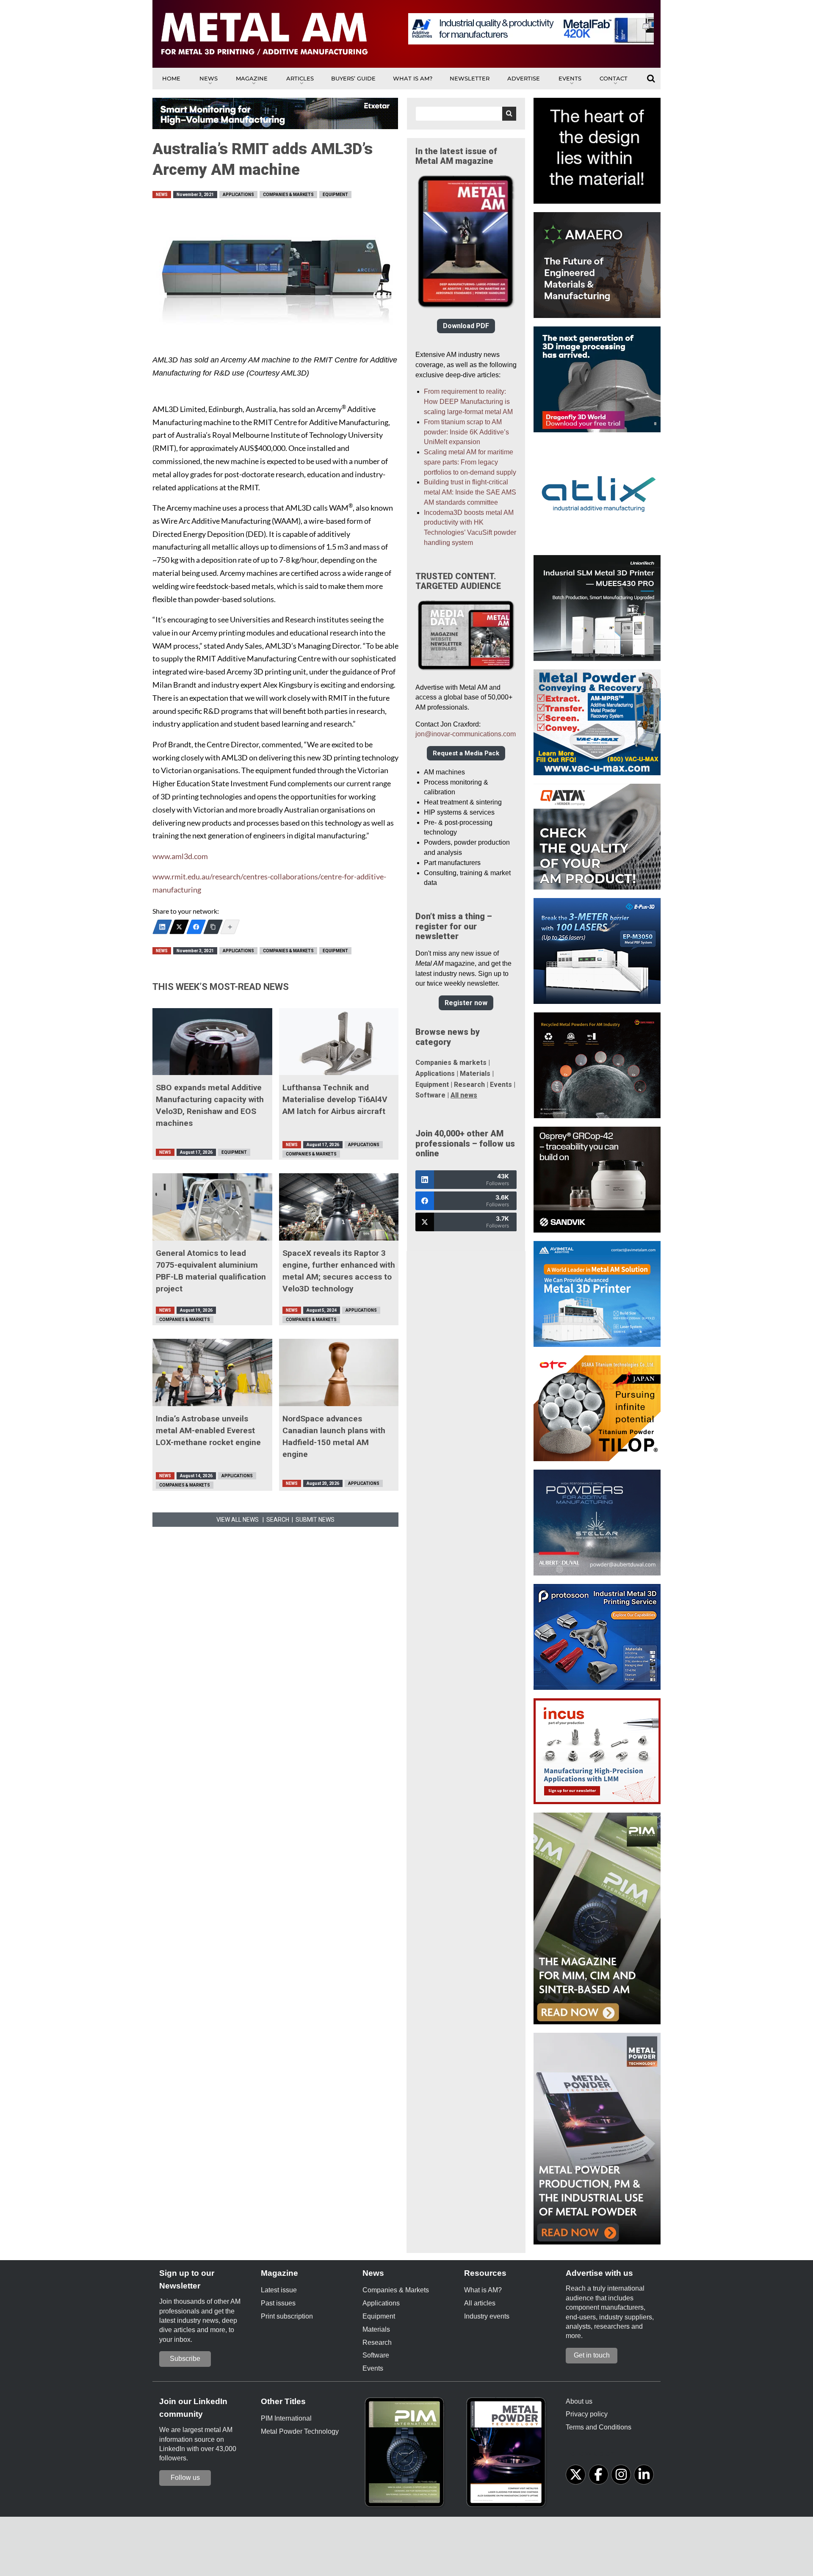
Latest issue (279, 2290)
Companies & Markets (288, 195)
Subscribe (185, 2359)
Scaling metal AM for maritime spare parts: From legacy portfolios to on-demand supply (470, 462)
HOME (171, 78)
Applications (238, 195)
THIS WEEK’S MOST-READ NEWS (221, 987)
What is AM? (413, 78)
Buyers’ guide (353, 78)
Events (570, 78)
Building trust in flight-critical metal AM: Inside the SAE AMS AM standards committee (470, 492)
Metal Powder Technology (300, 2431)
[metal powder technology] (508, 2455)
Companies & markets (451, 1063)
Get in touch (592, 2355)
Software (430, 1095)
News (209, 78)
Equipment (335, 195)
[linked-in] (644, 2475)
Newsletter (470, 78)
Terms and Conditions (599, 2427)
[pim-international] (406, 2455)
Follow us (185, 2478)
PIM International (286, 2418)
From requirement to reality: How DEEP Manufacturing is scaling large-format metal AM (468, 402)
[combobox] (466, 114)
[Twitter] (179, 927)
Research (469, 1085)
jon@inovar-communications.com (466, 734)
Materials (475, 1074)
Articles (300, 78)
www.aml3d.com (180, 856)
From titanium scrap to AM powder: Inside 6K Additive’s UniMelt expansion (466, 432)
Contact (614, 78)
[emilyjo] (196, 927)
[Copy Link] (213, 927)
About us (579, 2401)
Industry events (487, 2316)
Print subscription (287, 2316)
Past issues (278, 2303)
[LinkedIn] (162, 927)
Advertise (524, 78)
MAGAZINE (252, 78)
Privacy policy (587, 2414)
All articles (480, 2303)
